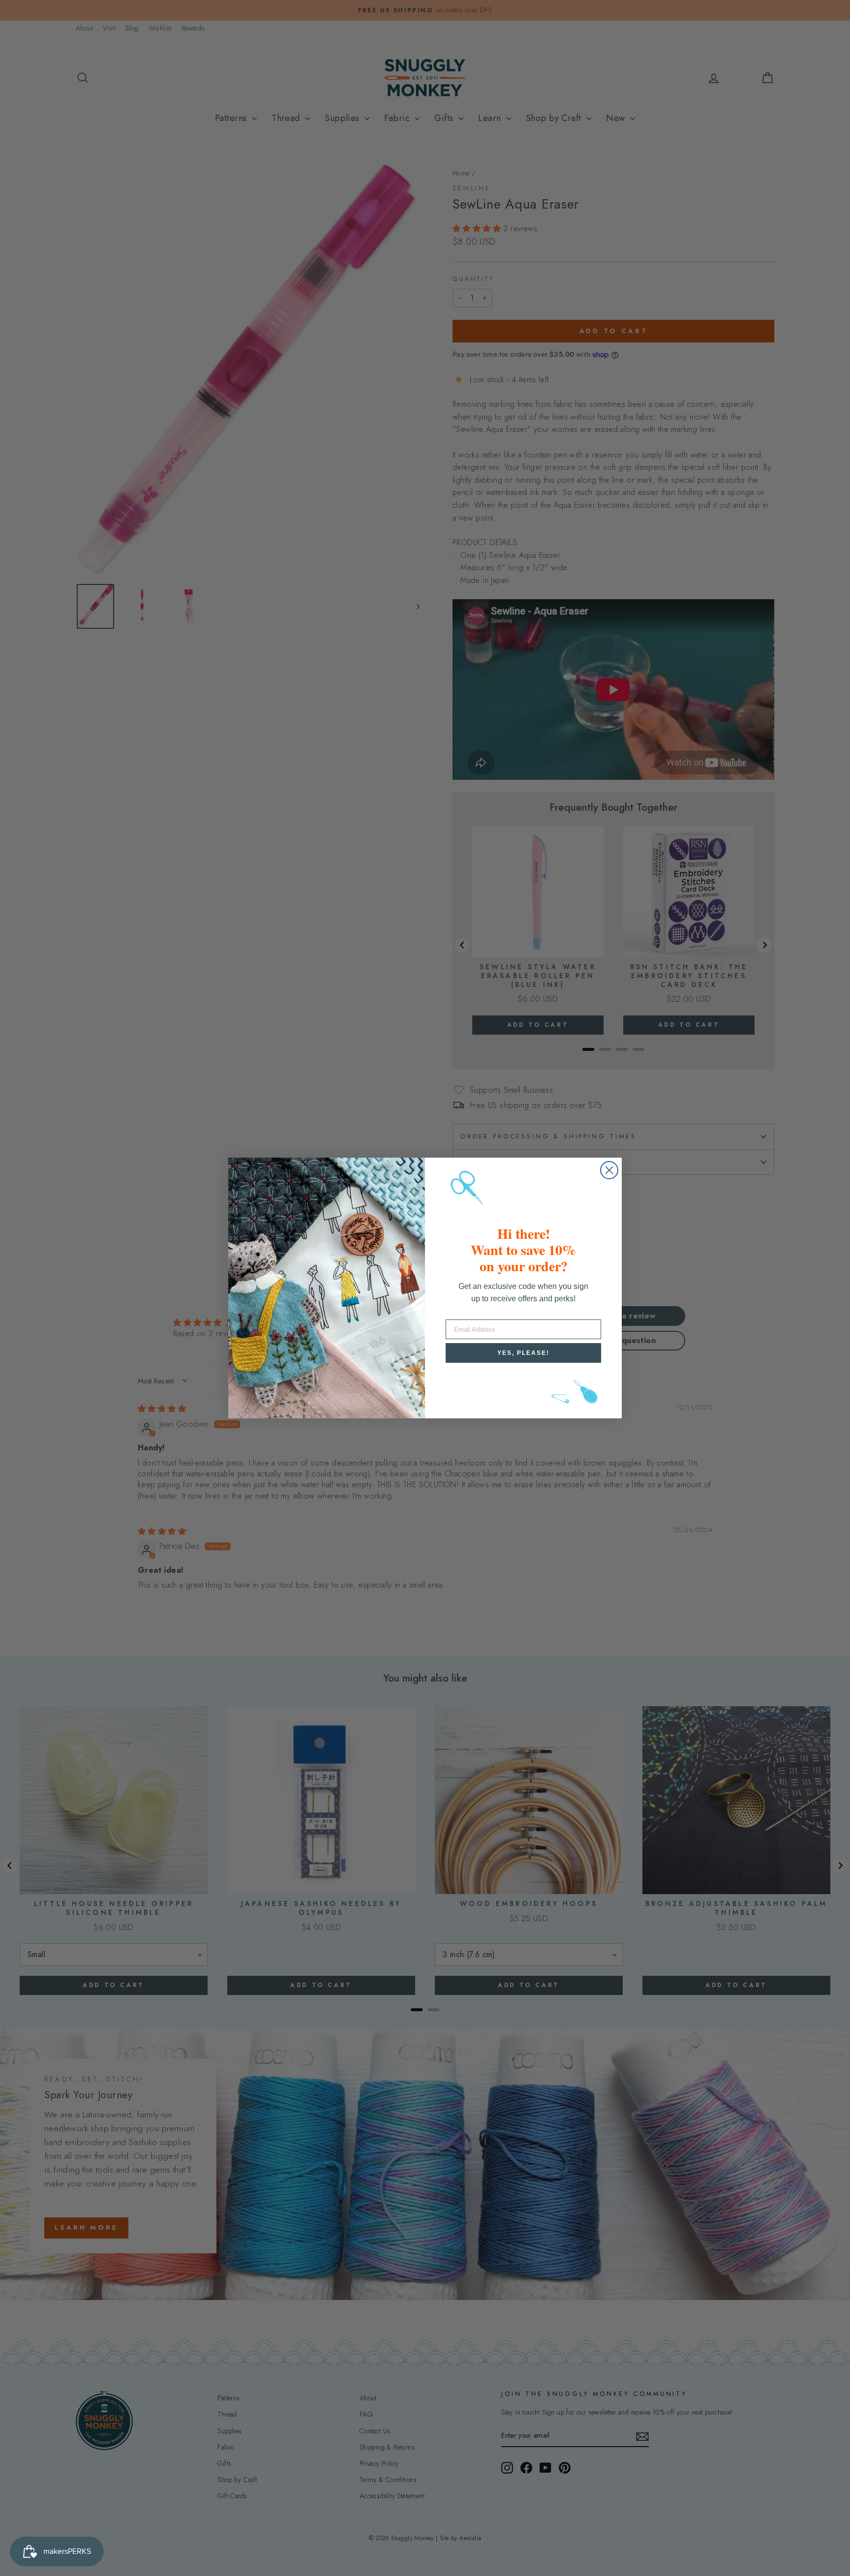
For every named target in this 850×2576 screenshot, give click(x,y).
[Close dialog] (609, 1170)
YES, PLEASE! (523, 1353)
